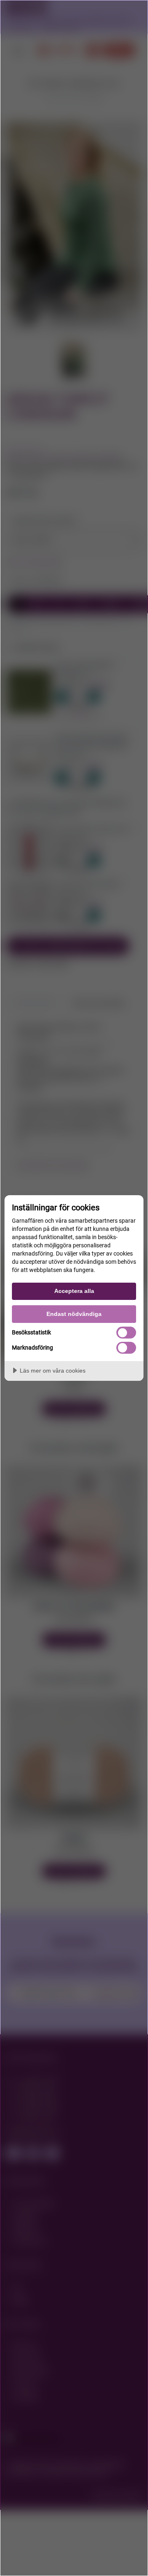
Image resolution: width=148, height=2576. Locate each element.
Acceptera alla (74, 1291)
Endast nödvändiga (74, 1314)
